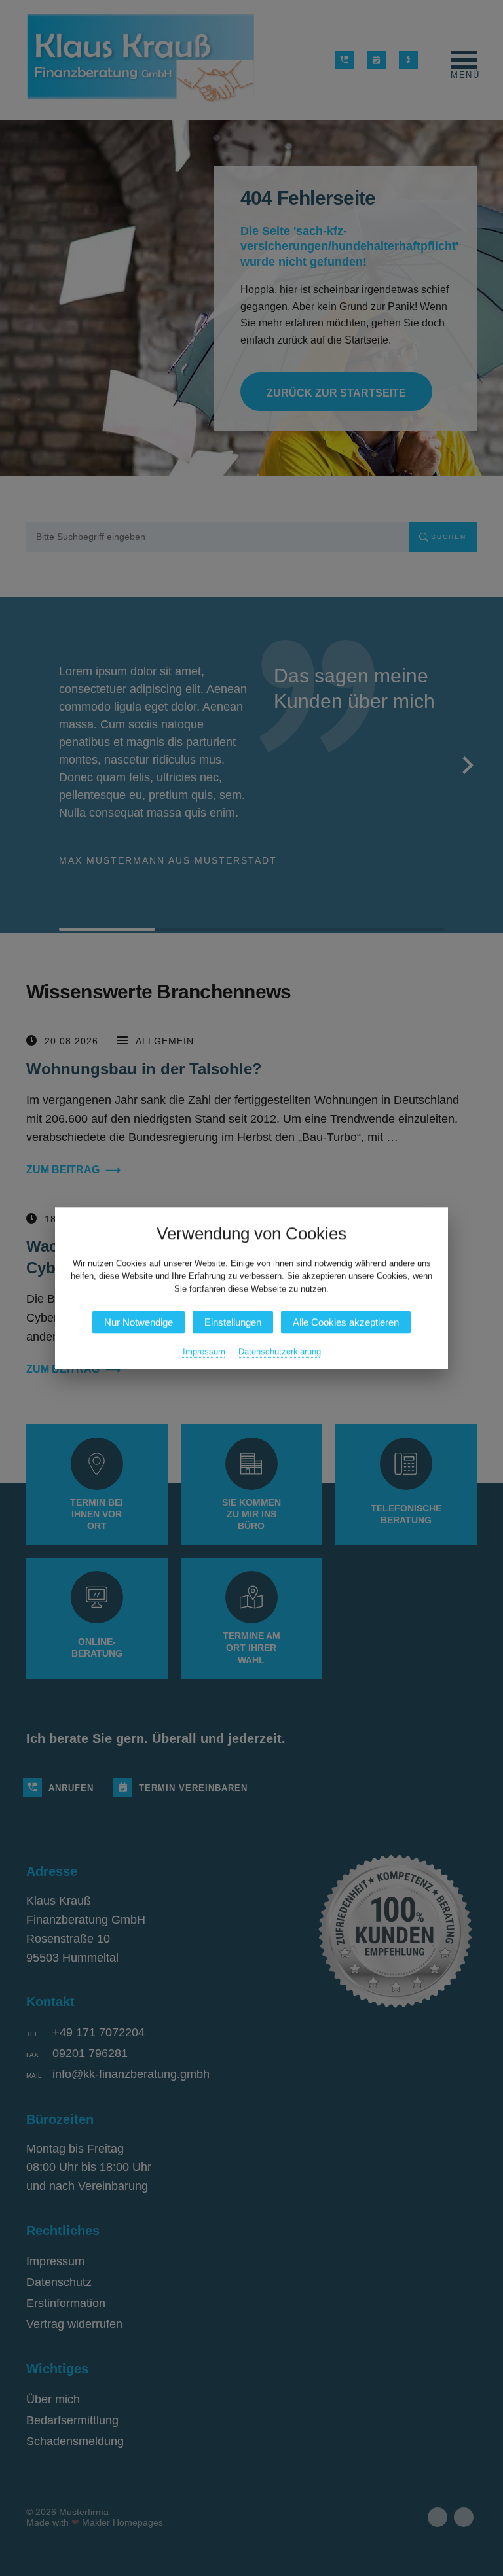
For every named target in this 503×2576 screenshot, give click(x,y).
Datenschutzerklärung (280, 1351)
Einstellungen (233, 1322)
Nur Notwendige (139, 1322)
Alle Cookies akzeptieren (346, 1322)
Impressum (204, 1351)
